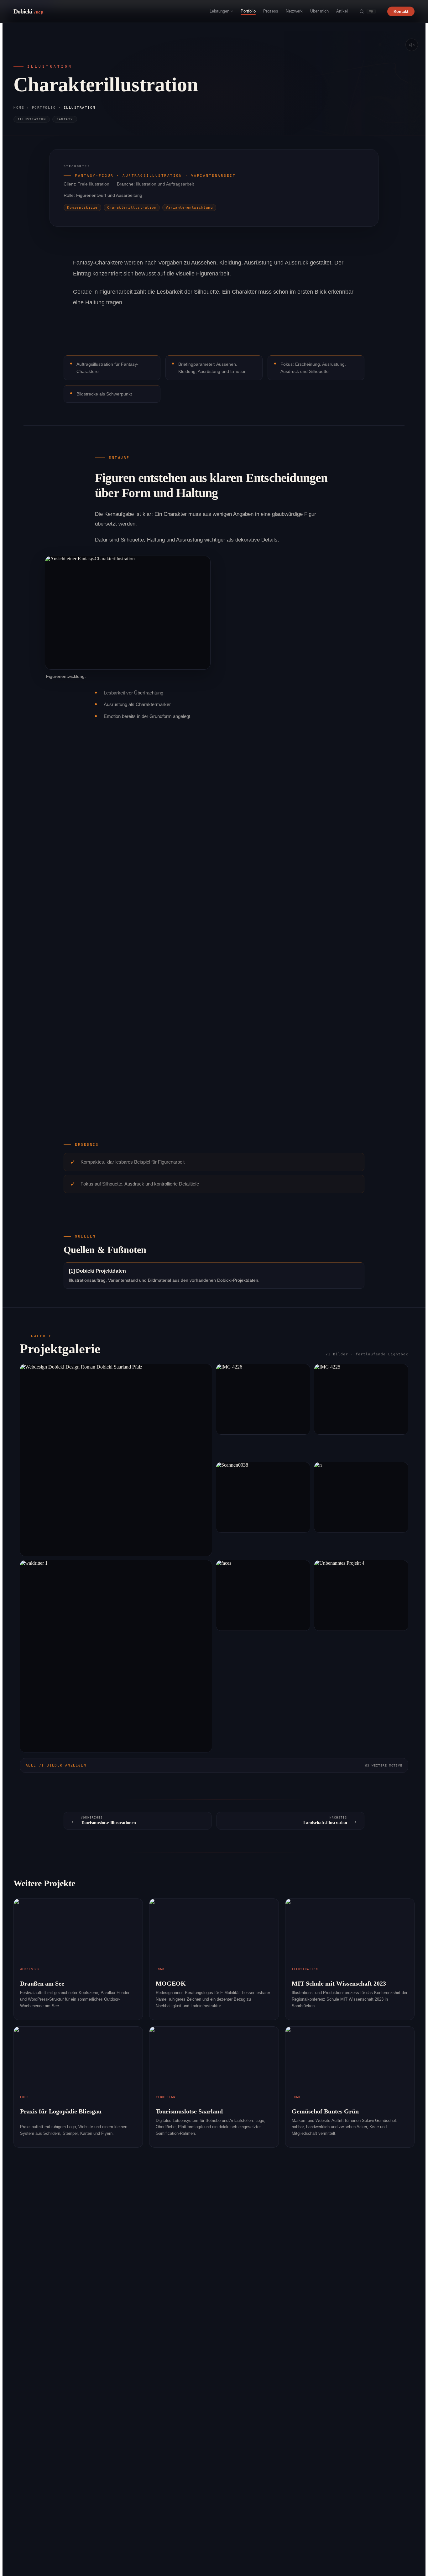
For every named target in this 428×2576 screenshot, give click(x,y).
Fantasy (65, 119)
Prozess (271, 11)
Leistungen (219, 11)
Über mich (319, 11)
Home (19, 108)
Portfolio (248, 11)
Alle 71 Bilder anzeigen (214, 1765)
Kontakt (401, 11)
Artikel (342, 11)
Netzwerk (294, 11)
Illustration (32, 119)
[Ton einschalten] (412, 45)
